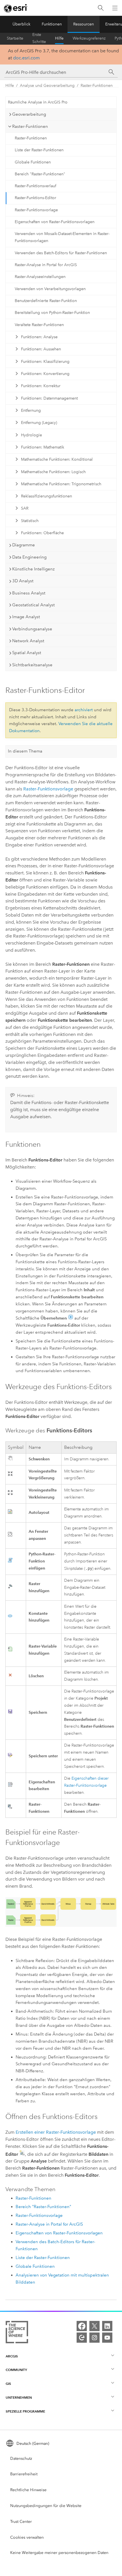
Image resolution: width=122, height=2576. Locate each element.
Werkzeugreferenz (89, 38)
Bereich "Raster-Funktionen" (40, 174)
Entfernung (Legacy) (39, 423)
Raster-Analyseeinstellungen (40, 277)
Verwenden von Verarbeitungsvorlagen (50, 289)
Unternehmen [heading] (19, 2397)
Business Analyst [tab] (29, 593)
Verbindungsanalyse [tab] (32, 629)
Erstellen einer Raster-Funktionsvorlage (56, 2132)
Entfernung (31, 410)
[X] (94, 2326)
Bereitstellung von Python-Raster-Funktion (52, 313)
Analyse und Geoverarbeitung (47, 86)
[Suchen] (101, 8)
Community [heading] (16, 2370)
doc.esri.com (26, 58)
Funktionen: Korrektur (41, 386)
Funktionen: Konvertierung (45, 374)
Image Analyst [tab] (26, 617)
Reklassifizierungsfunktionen (47, 496)
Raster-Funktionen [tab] (30, 126)
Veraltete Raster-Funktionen (39, 325)
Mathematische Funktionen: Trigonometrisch (61, 484)
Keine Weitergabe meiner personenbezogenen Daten (59, 2553)
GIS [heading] (8, 2384)
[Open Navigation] (115, 8)
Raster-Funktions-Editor (35, 198)
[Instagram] (94, 2338)
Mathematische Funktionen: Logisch (53, 472)
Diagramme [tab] (24, 545)
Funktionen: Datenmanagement (49, 398)
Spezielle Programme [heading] (25, 2411)
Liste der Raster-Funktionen (39, 150)
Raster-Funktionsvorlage (36, 210)
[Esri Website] (16, 8)
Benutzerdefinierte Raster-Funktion (46, 301)
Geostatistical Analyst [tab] (33, 605)
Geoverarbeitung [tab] (29, 114)
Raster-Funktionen (97, 86)
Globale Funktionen (33, 162)
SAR (25, 508)
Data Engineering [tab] (29, 557)
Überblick (21, 24)
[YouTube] (107, 2338)
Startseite (15, 38)
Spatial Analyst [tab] (27, 653)
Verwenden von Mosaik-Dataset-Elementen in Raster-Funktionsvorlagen (62, 237)
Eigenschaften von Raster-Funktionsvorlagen (55, 222)
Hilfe (59, 38)
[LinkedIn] (107, 2326)
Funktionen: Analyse (39, 337)
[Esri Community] (82, 2338)
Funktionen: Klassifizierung (45, 362)
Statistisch (30, 521)
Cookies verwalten (27, 2537)
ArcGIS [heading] (12, 2356)
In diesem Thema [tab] (25, 751)
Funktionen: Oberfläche (42, 533)
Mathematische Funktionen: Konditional (57, 459)
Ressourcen (84, 24)
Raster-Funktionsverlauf (35, 186)
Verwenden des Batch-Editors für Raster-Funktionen (61, 253)
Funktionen (52, 24)
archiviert (84, 710)
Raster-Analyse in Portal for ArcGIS (46, 265)
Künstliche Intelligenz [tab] (33, 569)
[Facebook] (82, 2326)
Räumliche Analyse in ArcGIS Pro (38, 102)
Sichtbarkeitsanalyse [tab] (32, 665)
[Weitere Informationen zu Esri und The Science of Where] (17, 2333)
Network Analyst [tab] (28, 641)
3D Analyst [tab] (23, 581)
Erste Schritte (39, 38)
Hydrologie (31, 435)
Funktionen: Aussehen (41, 349)
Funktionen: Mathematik (43, 447)
